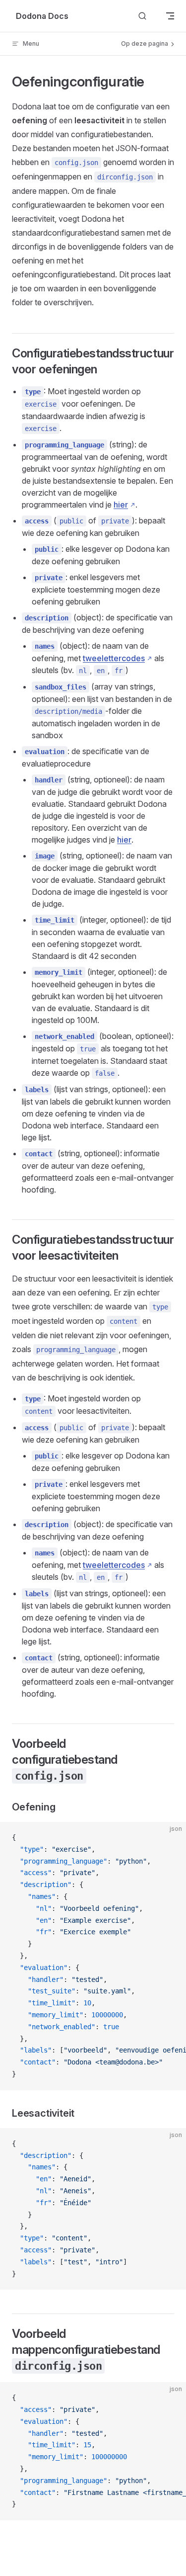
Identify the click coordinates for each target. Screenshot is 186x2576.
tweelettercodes (114, 658)
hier (121, 505)
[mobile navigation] (170, 16)
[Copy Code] (170, 1838)
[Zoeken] (142, 16)
